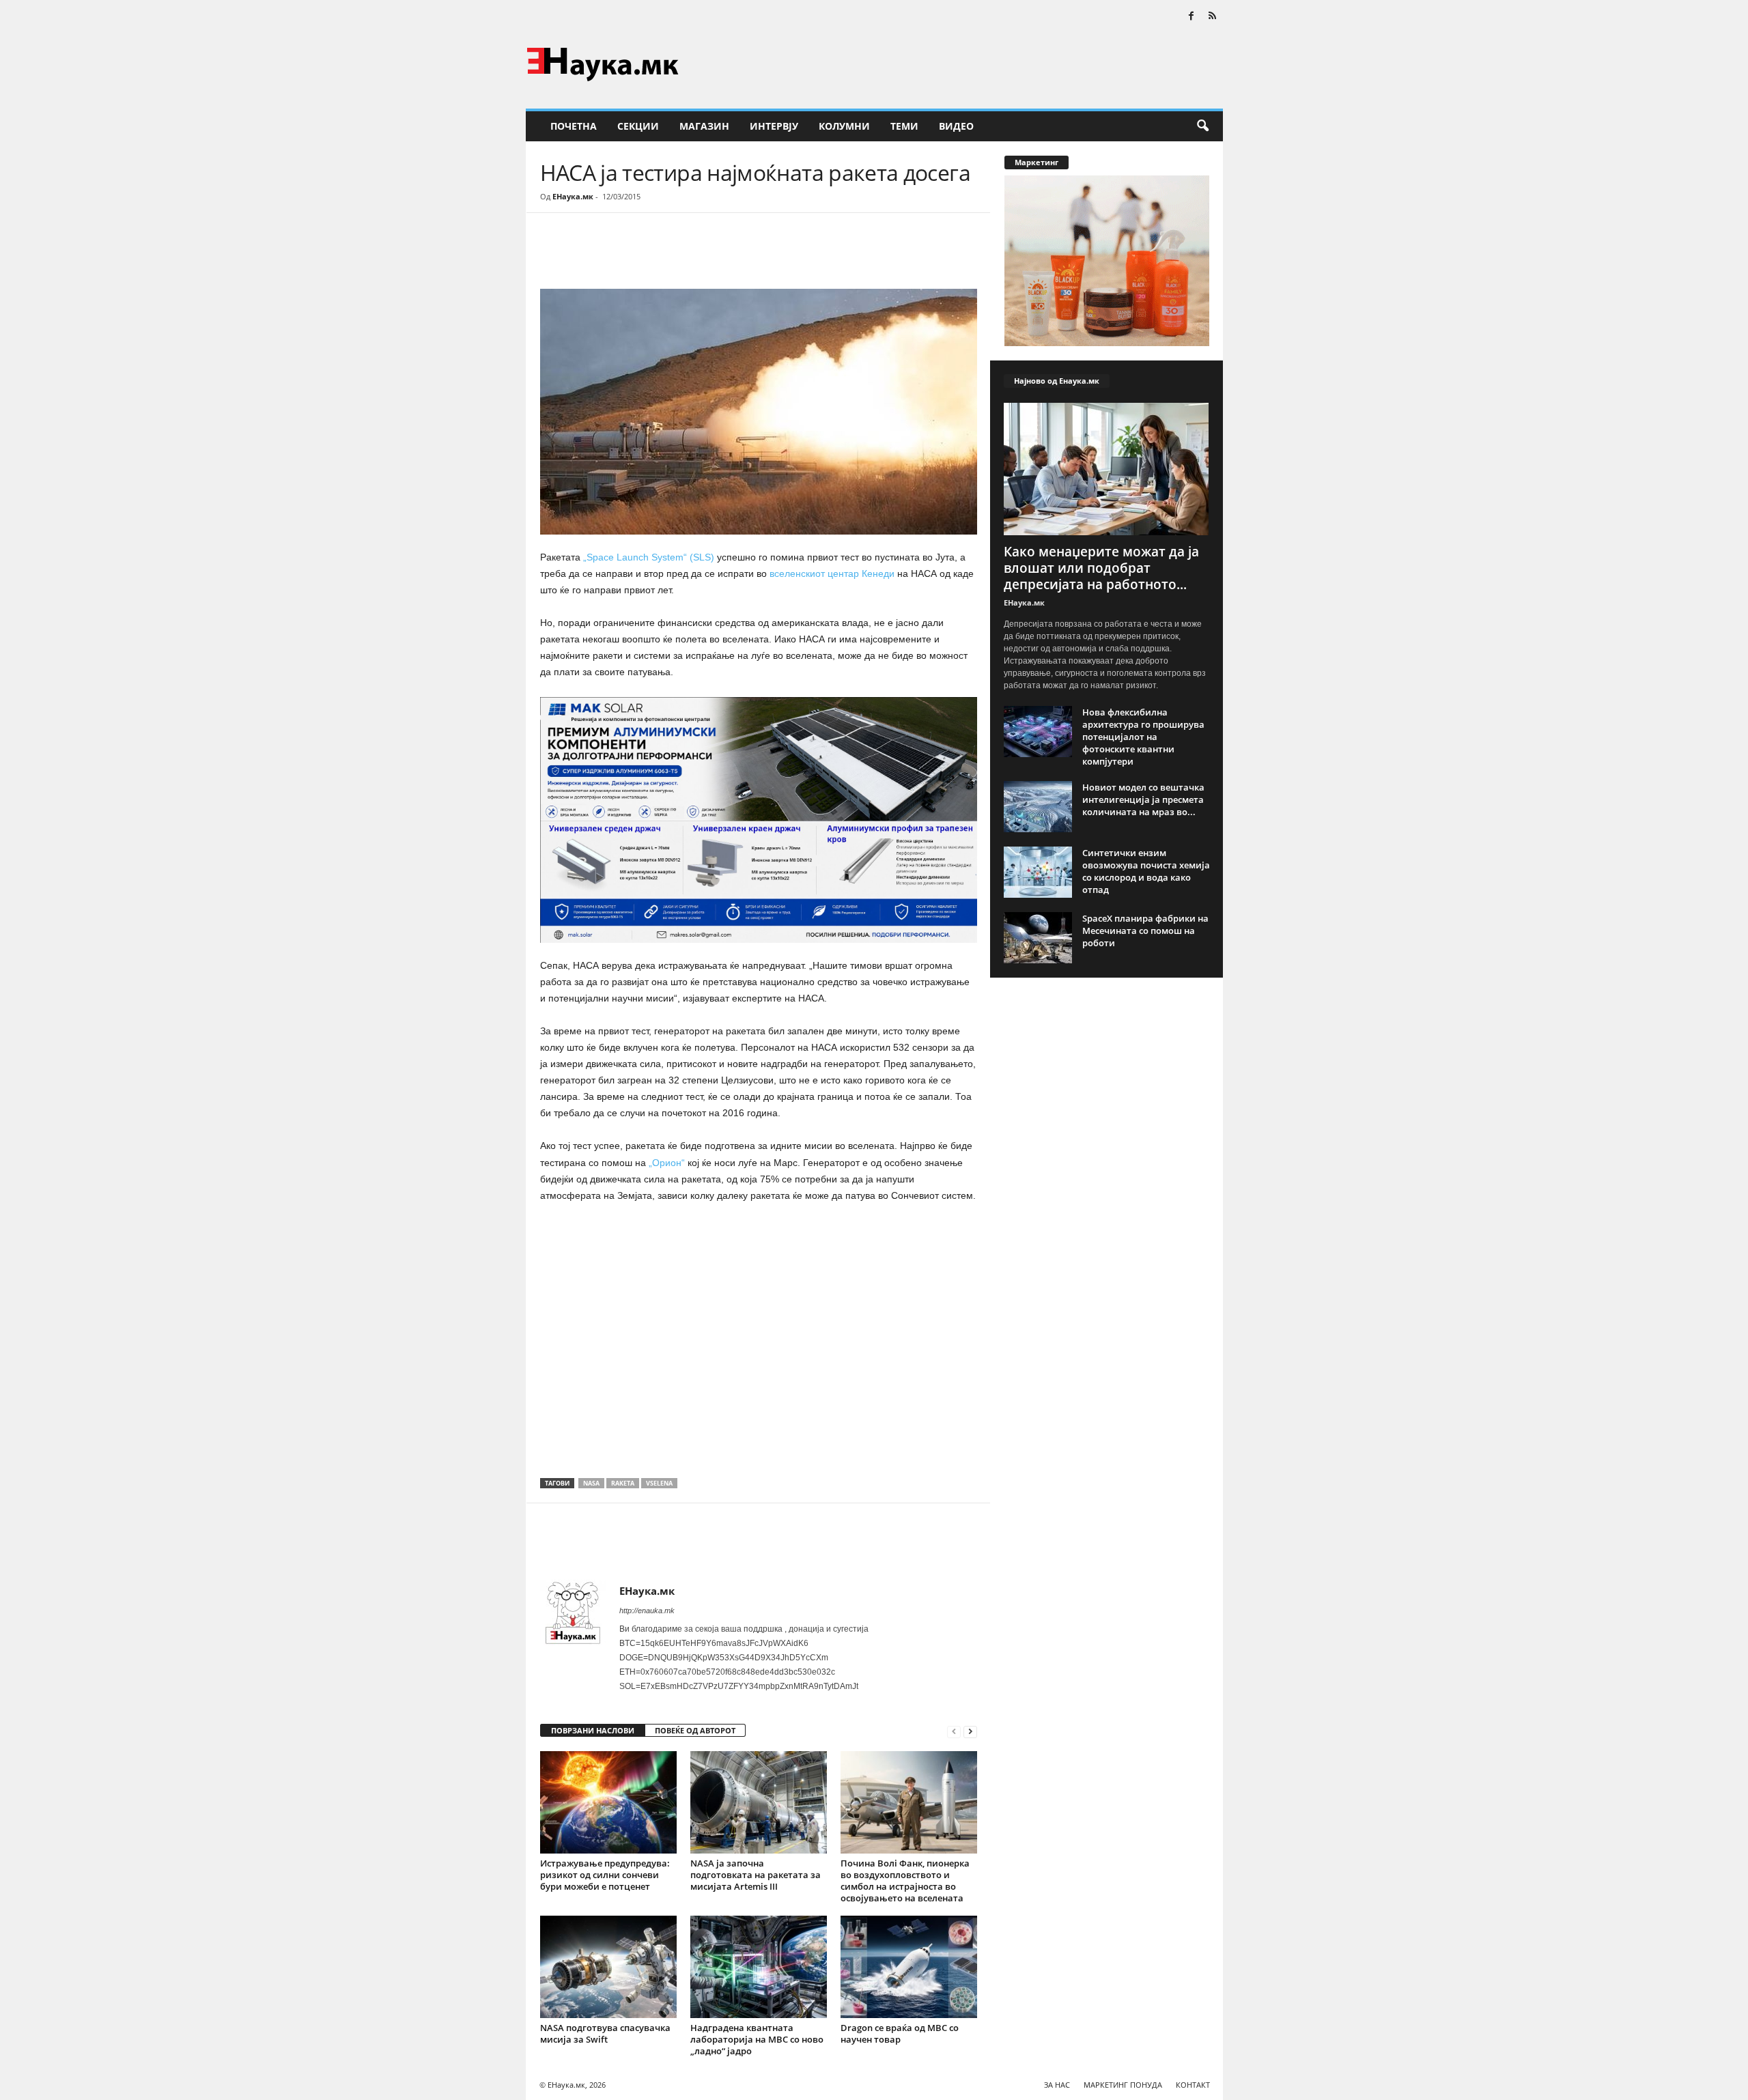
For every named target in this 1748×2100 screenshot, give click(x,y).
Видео (956, 126)
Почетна (574, 126)
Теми (904, 126)
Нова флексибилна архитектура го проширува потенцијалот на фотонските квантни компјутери (1143, 737)
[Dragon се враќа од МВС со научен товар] (909, 1967)
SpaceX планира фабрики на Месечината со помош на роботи (1145, 931)
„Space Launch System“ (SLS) (649, 557)
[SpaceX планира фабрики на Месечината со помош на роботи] (1038, 938)
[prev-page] (954, 1731)
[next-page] (970, 1731)
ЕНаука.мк (573, 196)
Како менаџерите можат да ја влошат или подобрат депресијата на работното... (1101, 568)
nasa (591, 1483)
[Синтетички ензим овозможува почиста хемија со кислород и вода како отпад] (1038, 872)
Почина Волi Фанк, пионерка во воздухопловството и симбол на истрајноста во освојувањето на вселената (905, 1881)
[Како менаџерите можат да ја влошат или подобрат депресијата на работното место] (1107, 469)
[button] (1202, 126)
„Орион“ (668, 1163)
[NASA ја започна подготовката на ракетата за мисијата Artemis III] (759, 1802)
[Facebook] (1192, 17)
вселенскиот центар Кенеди (832, 573)
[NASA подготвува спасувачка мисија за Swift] (608, 1967)
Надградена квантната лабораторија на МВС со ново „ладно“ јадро (757, 2039)
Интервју (774, 126)
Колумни (844, 126)
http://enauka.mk (647, 1611)
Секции (638, 126)
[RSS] (1213, 17)
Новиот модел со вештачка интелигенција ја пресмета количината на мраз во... (1143, 799)
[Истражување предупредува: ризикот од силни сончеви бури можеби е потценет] (608, 1802)
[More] (666, 254)
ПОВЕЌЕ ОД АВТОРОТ (695, 1730)
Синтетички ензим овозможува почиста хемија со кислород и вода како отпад (1146, 871)
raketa (623, 1483)
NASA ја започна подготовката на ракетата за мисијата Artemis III (756, 1875)
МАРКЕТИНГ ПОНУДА (1123, 2085)
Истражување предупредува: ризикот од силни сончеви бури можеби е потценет (605, 1875)
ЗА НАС (1057, 2085)
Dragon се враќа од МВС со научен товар (900, 2033)
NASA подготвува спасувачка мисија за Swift (605, 2033)
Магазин (704, 126)
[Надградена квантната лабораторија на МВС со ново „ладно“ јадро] (759, 1967)
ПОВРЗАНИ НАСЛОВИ (593, 1730)
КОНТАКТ (1193, 2085)
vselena (659, 1483)
